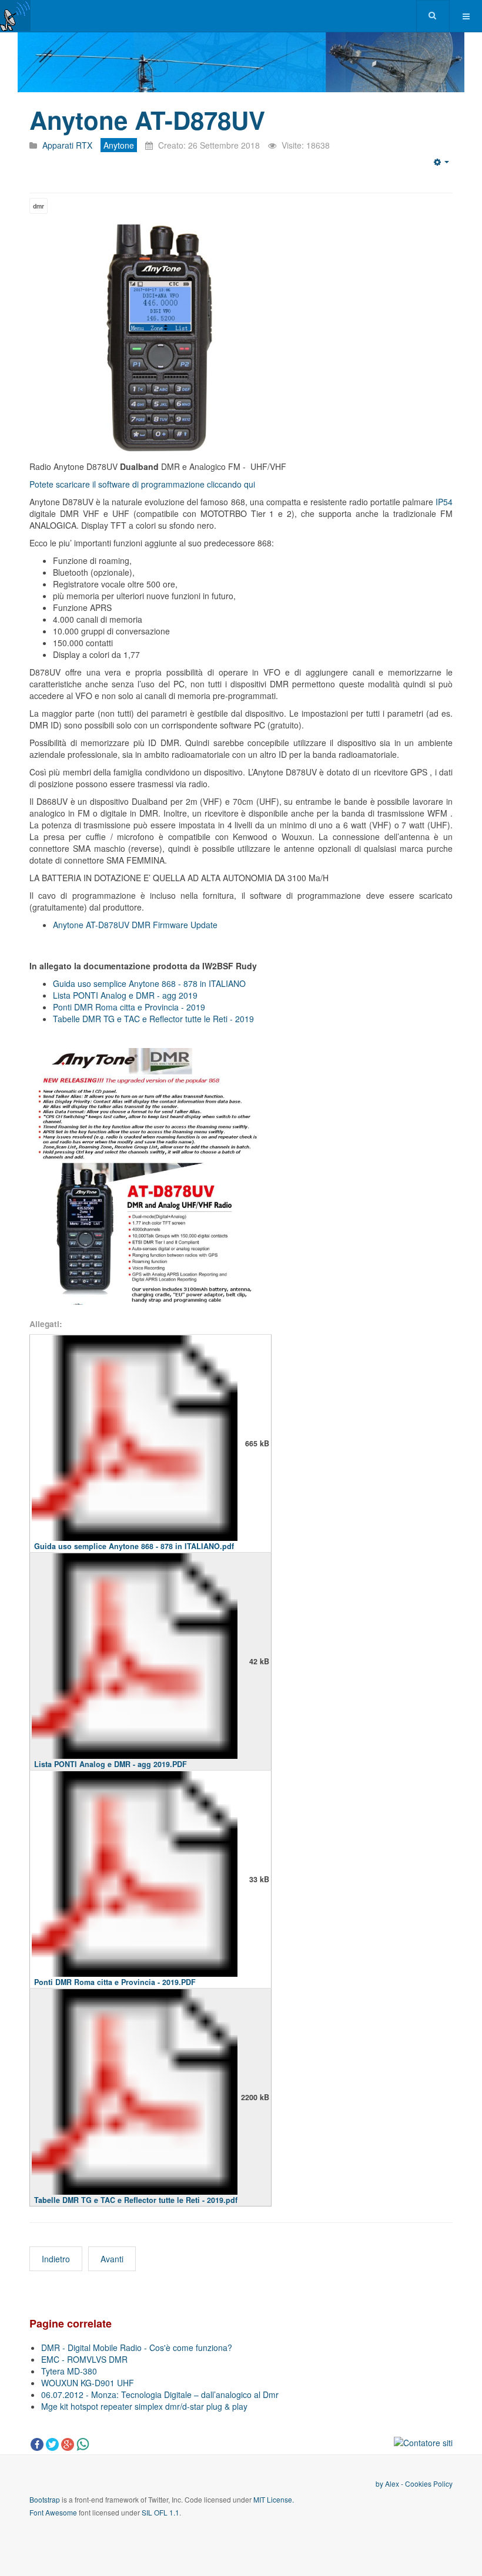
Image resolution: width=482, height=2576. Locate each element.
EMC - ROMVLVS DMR (84, 2359)
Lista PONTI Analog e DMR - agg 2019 (125, 995)
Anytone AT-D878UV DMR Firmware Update (135, 925)
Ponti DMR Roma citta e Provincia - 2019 (129, 1007)
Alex (392, 2483)
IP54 (444, 502)
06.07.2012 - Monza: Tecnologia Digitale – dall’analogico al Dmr (160, 2394)
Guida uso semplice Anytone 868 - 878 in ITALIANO (149, 983)
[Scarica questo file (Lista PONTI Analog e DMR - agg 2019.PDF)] (135, 1661)
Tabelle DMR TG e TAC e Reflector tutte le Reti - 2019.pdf (136, 2200)
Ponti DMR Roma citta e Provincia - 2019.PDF (115, 1982)
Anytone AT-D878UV (147, 120)
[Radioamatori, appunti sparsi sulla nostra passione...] (15, 16)
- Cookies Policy (426, 2483)
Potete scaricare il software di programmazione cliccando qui (142, 484)
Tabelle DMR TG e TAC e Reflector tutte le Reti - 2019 (153, 1019)
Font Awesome (53, 2512)
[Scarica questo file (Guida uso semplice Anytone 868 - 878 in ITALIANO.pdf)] (135, 1443)
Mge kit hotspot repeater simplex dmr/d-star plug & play (144, 2406)
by (380, 2483)
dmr (39, 206)
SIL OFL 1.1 (160, 2512)
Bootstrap (45, 2499)
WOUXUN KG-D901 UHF (88, 2383)
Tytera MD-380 (69, 2371)
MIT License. (274, 2499)
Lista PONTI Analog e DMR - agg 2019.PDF (111, 1764)
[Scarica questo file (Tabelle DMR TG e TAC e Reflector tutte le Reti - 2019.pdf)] (135, 2097)
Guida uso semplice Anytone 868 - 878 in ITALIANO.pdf (134, 1546)
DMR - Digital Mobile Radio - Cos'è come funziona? (137, 2347)
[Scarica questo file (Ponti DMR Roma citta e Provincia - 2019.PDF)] (135, 1879)
